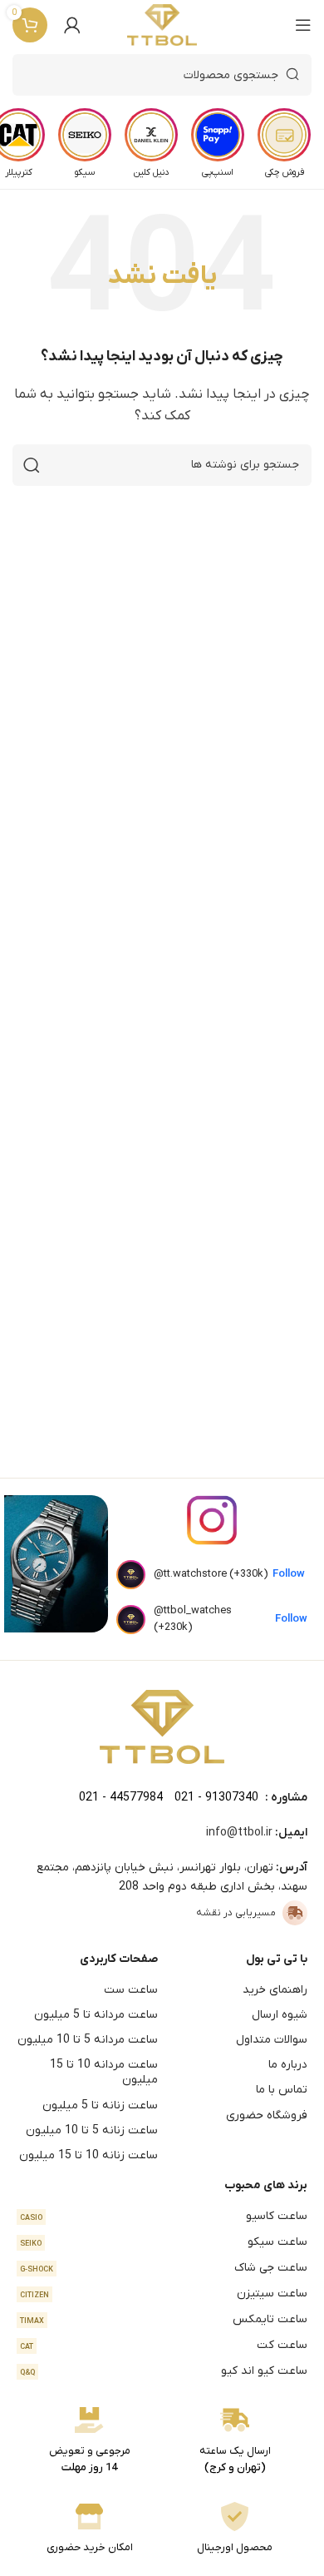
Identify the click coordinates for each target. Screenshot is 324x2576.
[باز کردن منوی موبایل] (303, 25)
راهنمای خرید (275, 1990)
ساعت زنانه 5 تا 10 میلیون (92, 2130)
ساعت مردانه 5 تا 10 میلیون (88, 2040)
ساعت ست (131, 1990)
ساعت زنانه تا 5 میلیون (100, 2105)
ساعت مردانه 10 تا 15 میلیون (104, 2072)
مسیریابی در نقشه (236, 1913)
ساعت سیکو (164, 2242)
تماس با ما (282, 2090)
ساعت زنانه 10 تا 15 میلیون (88, 2155)
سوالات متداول (272, 2040)
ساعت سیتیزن (164, 2294)
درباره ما (288, 2065)
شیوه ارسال (280, 2015)
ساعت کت (164, 2345)
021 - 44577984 (121, 1798)
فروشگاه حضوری (267, 2115)
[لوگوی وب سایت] (162, 25)
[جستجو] (32, 465)
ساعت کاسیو (164, 2216)
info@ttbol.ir (239, 1833)
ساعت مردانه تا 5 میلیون (96, 2015)
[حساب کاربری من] (72, 25)
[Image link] (162, 1726)
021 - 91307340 (216, 1798)
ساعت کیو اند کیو (164, 2371)
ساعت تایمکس (164, 2319)
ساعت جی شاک (164, 2268)
